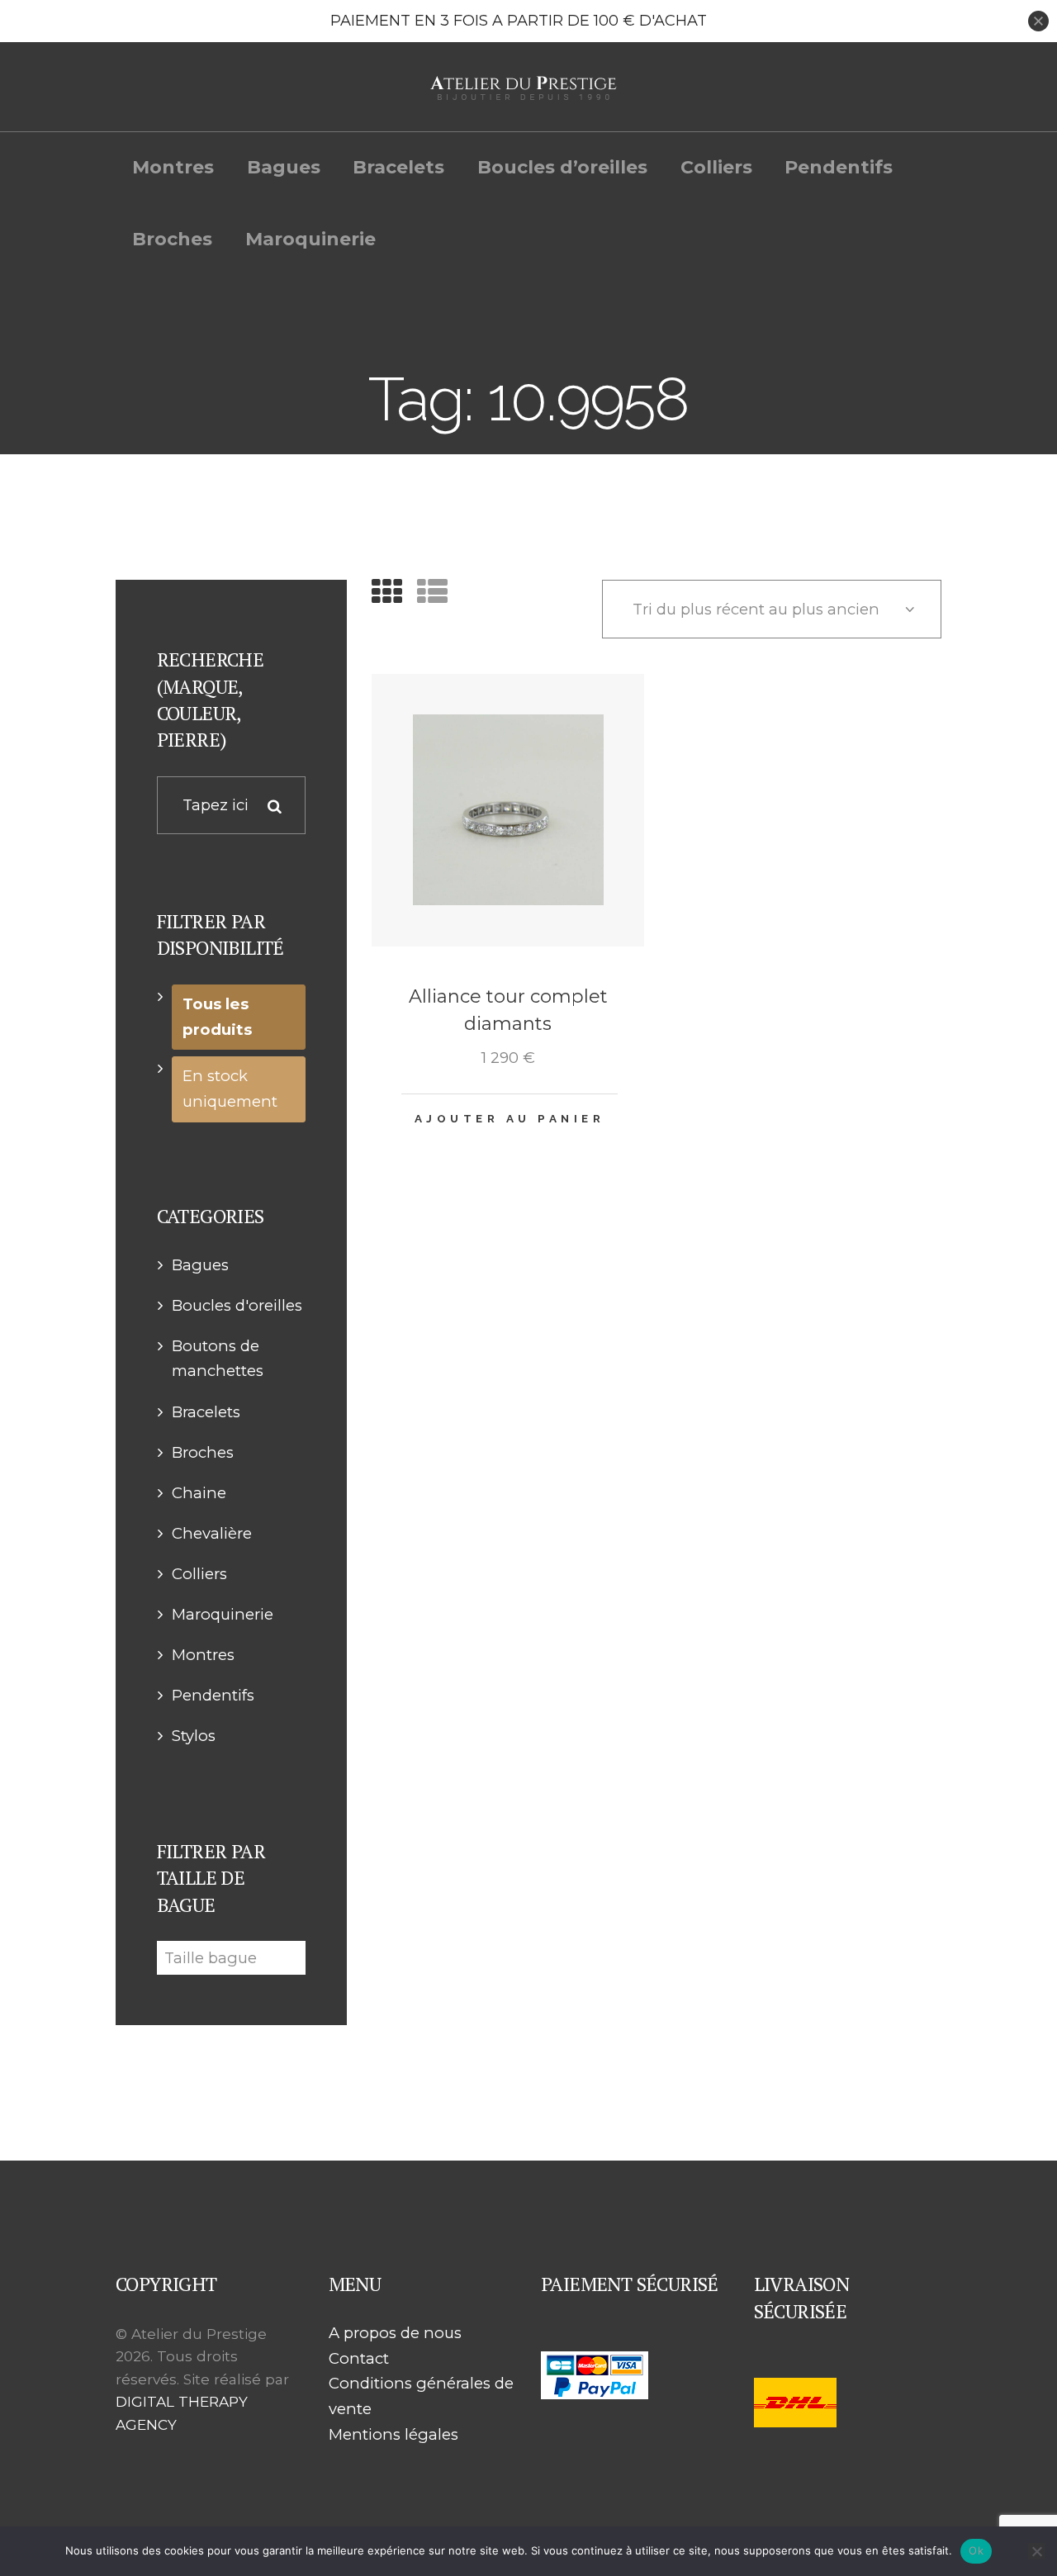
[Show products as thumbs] (387, 592)
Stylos (194, 1736)
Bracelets (206, 1412)
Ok (976, 2550)
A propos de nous (395, 2333)
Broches (203, 1452)
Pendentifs (213, 1695)
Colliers (199, 1574)
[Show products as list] (432, 592)
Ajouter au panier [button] (510, 1118)
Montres (203, 1655)
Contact (359, 2358)
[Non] (1036, 2551)
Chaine (199, 1493)
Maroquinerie (223, 1614)
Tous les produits (217, 1017)
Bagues (200, 1265)
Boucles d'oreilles (237, 1305)
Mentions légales (393, 2434)
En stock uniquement (230, 1089)
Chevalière (212, 1533)
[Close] (1038, 21)
